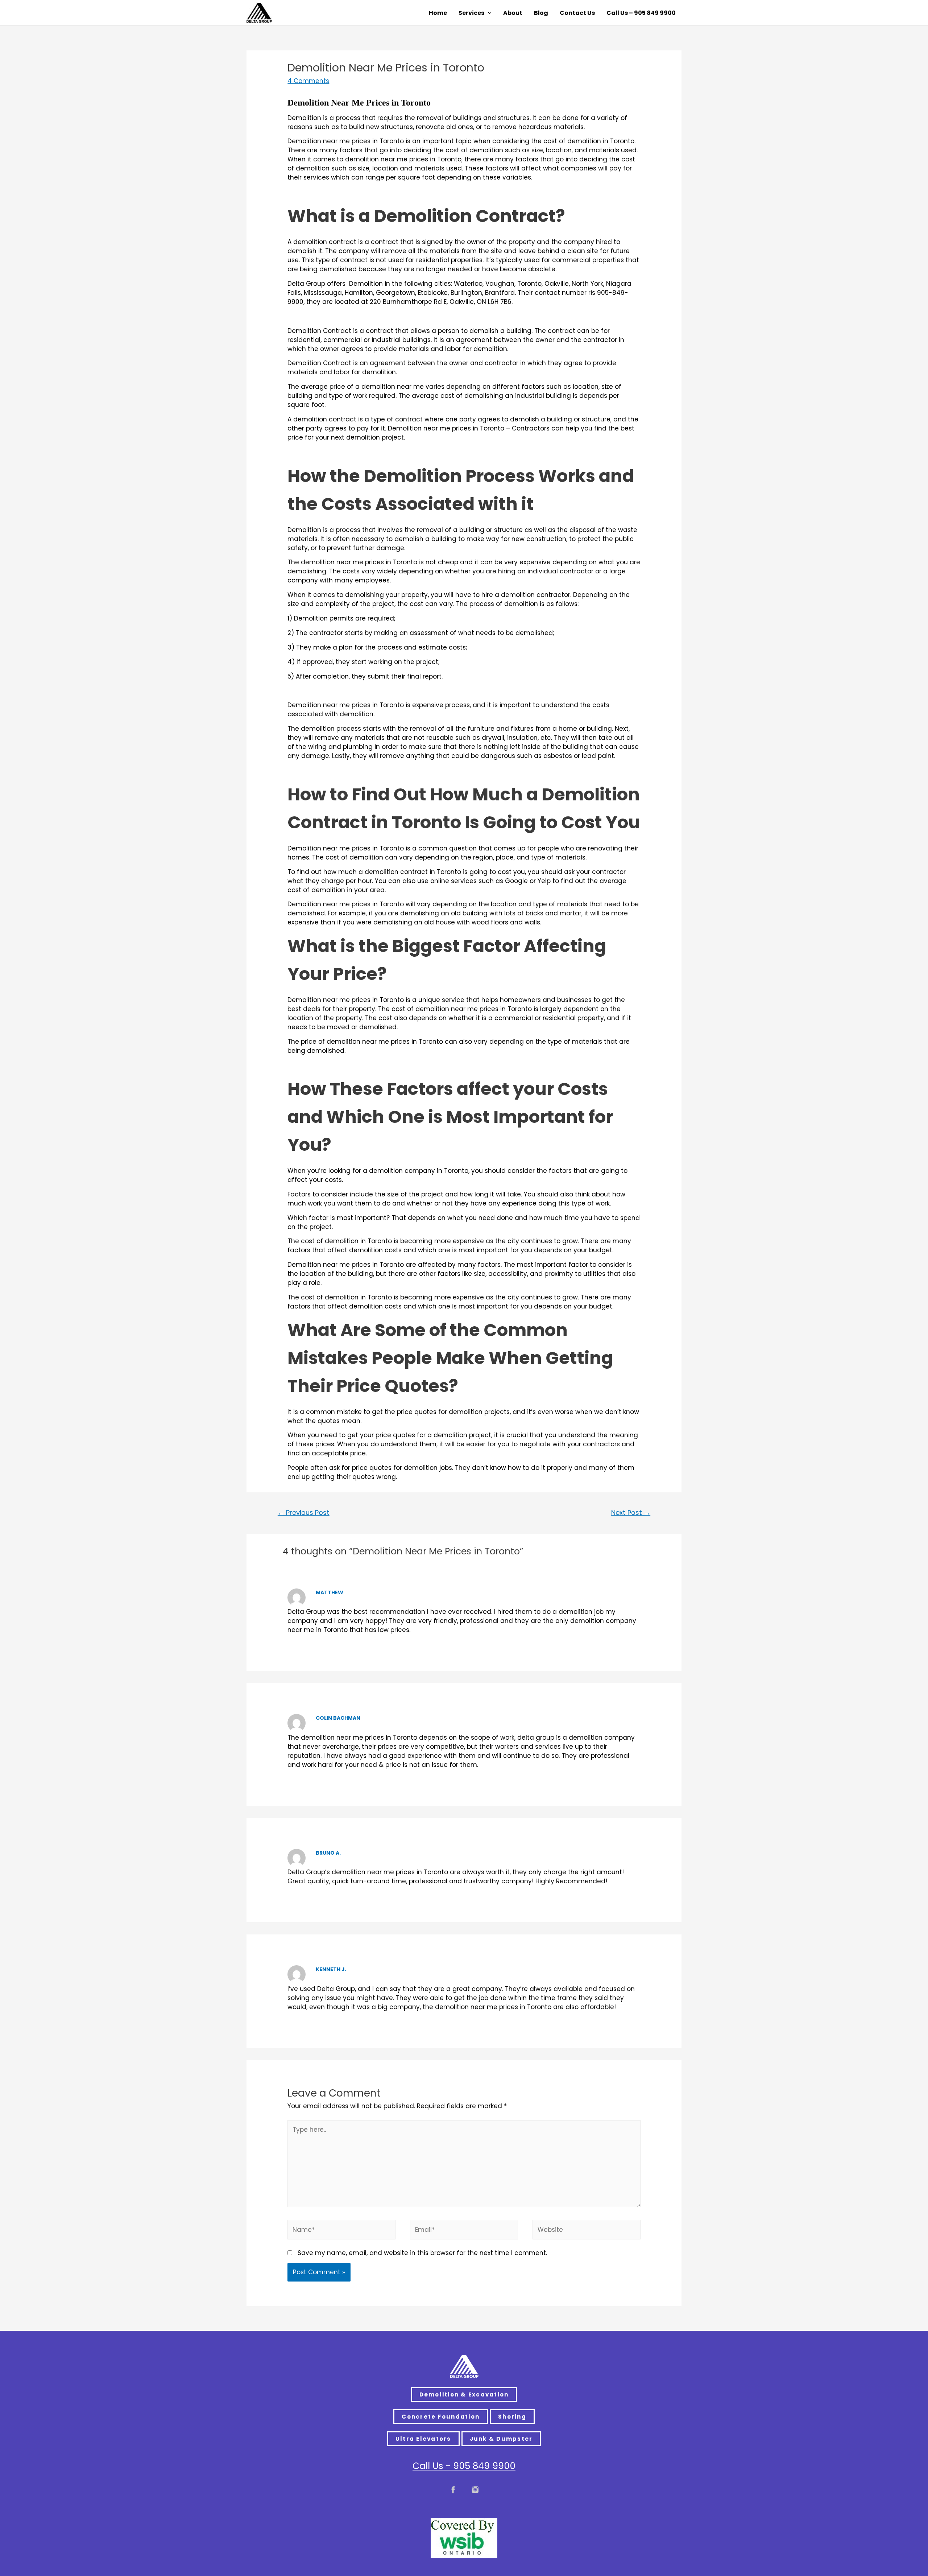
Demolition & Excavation (464, 2394)
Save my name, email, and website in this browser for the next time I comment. (422, 2253)
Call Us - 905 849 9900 (464, 2466)
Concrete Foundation (441, 2417)
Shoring (512, 2417)
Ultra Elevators (423, 2439)
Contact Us (577, 13)
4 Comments (308, 81)
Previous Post (304, 1512)
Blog (541, 13)
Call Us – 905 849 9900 (641, 13)
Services (471, 13)
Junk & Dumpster (501, 2439)
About (513, 13)
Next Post (631, 1512)
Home (438, 13)
